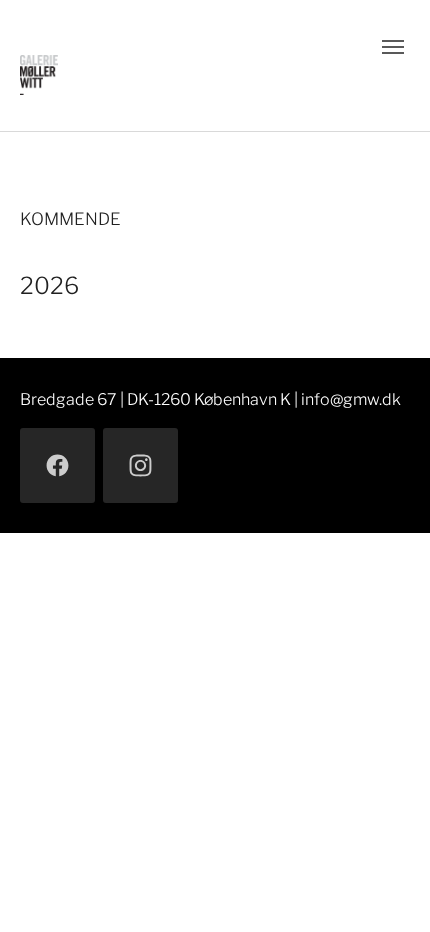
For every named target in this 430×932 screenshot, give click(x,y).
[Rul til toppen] (386, 888)
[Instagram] (140, 465)
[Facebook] (57, 465)
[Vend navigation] (393, 47)
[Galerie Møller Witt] (176, 65)
